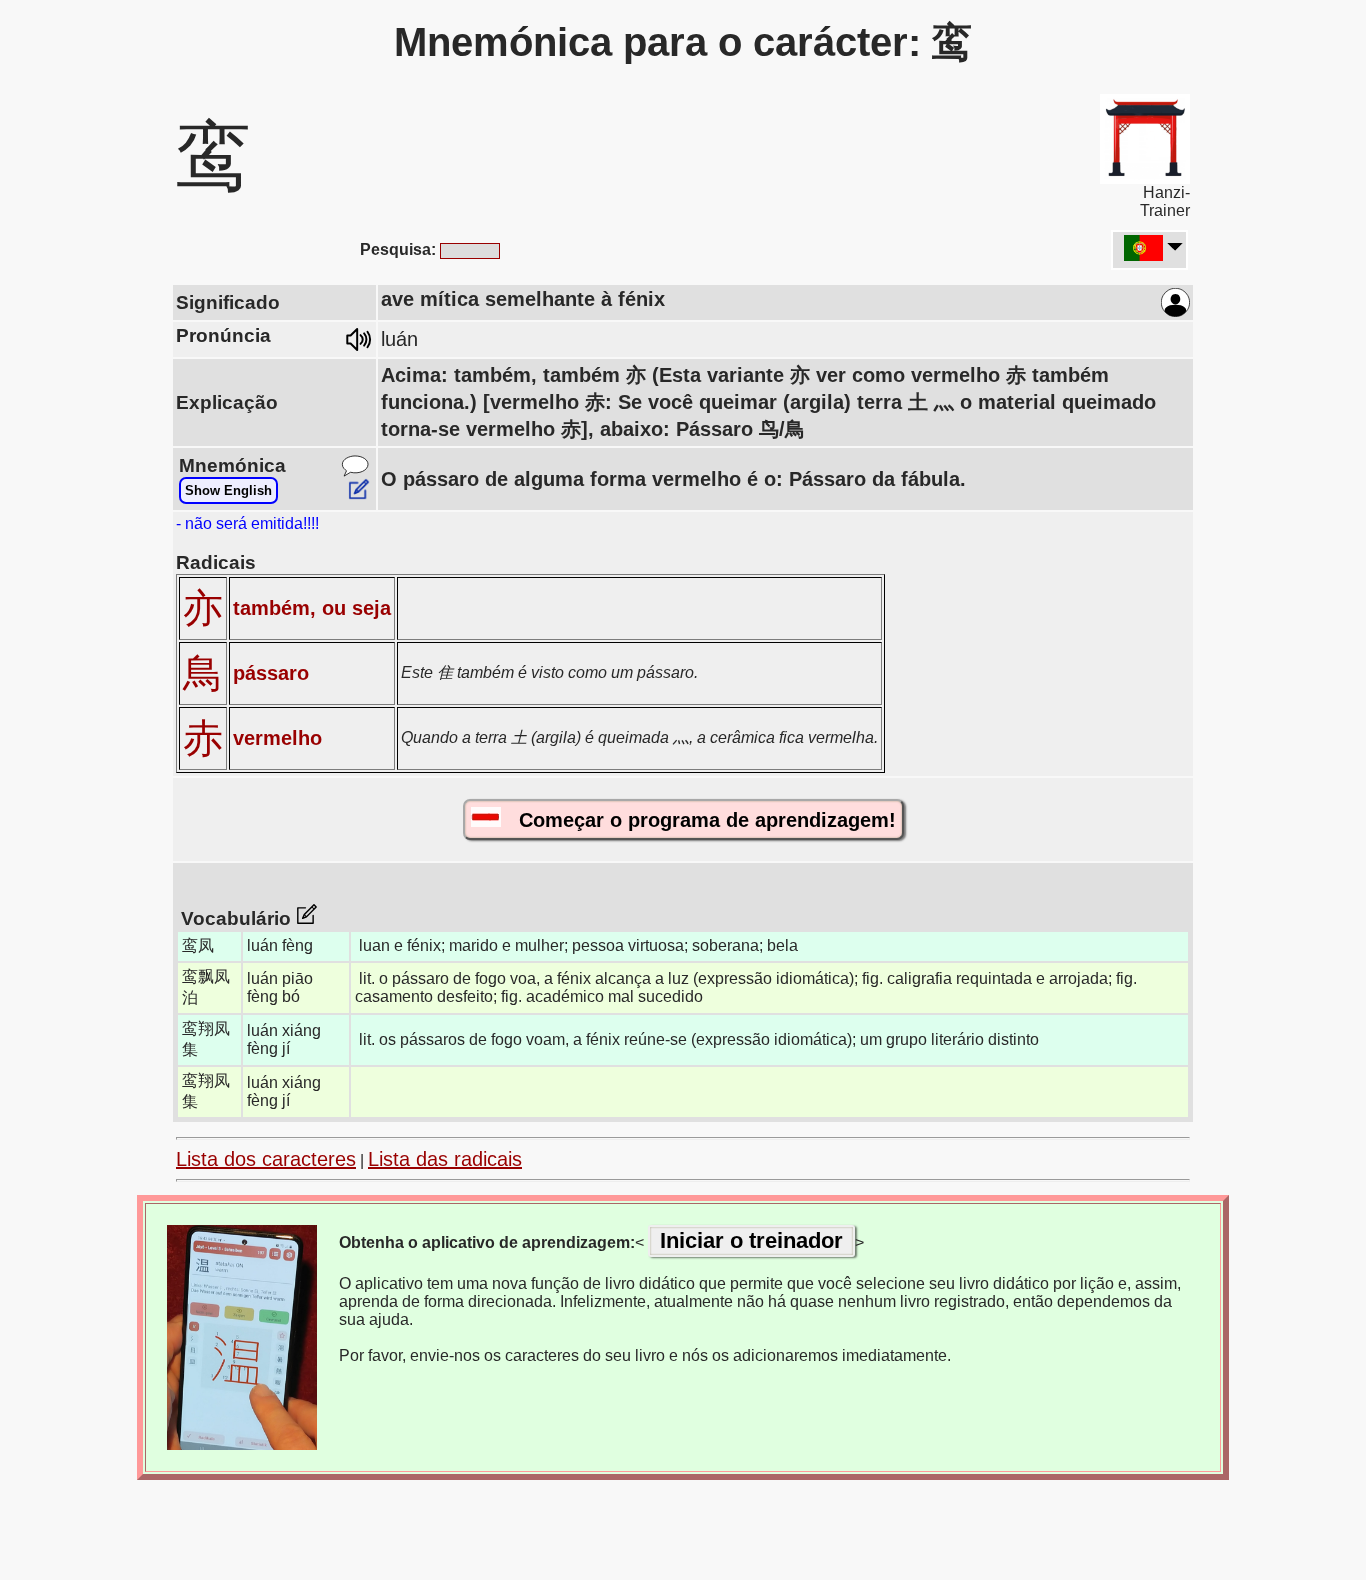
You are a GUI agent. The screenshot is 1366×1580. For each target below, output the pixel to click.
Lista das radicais (445, 1159)
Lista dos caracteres (266, 1159)
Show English (228, 490)
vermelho (277, 738)
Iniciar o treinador (751, 1240)
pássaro (271, 673)
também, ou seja (312, 608)
